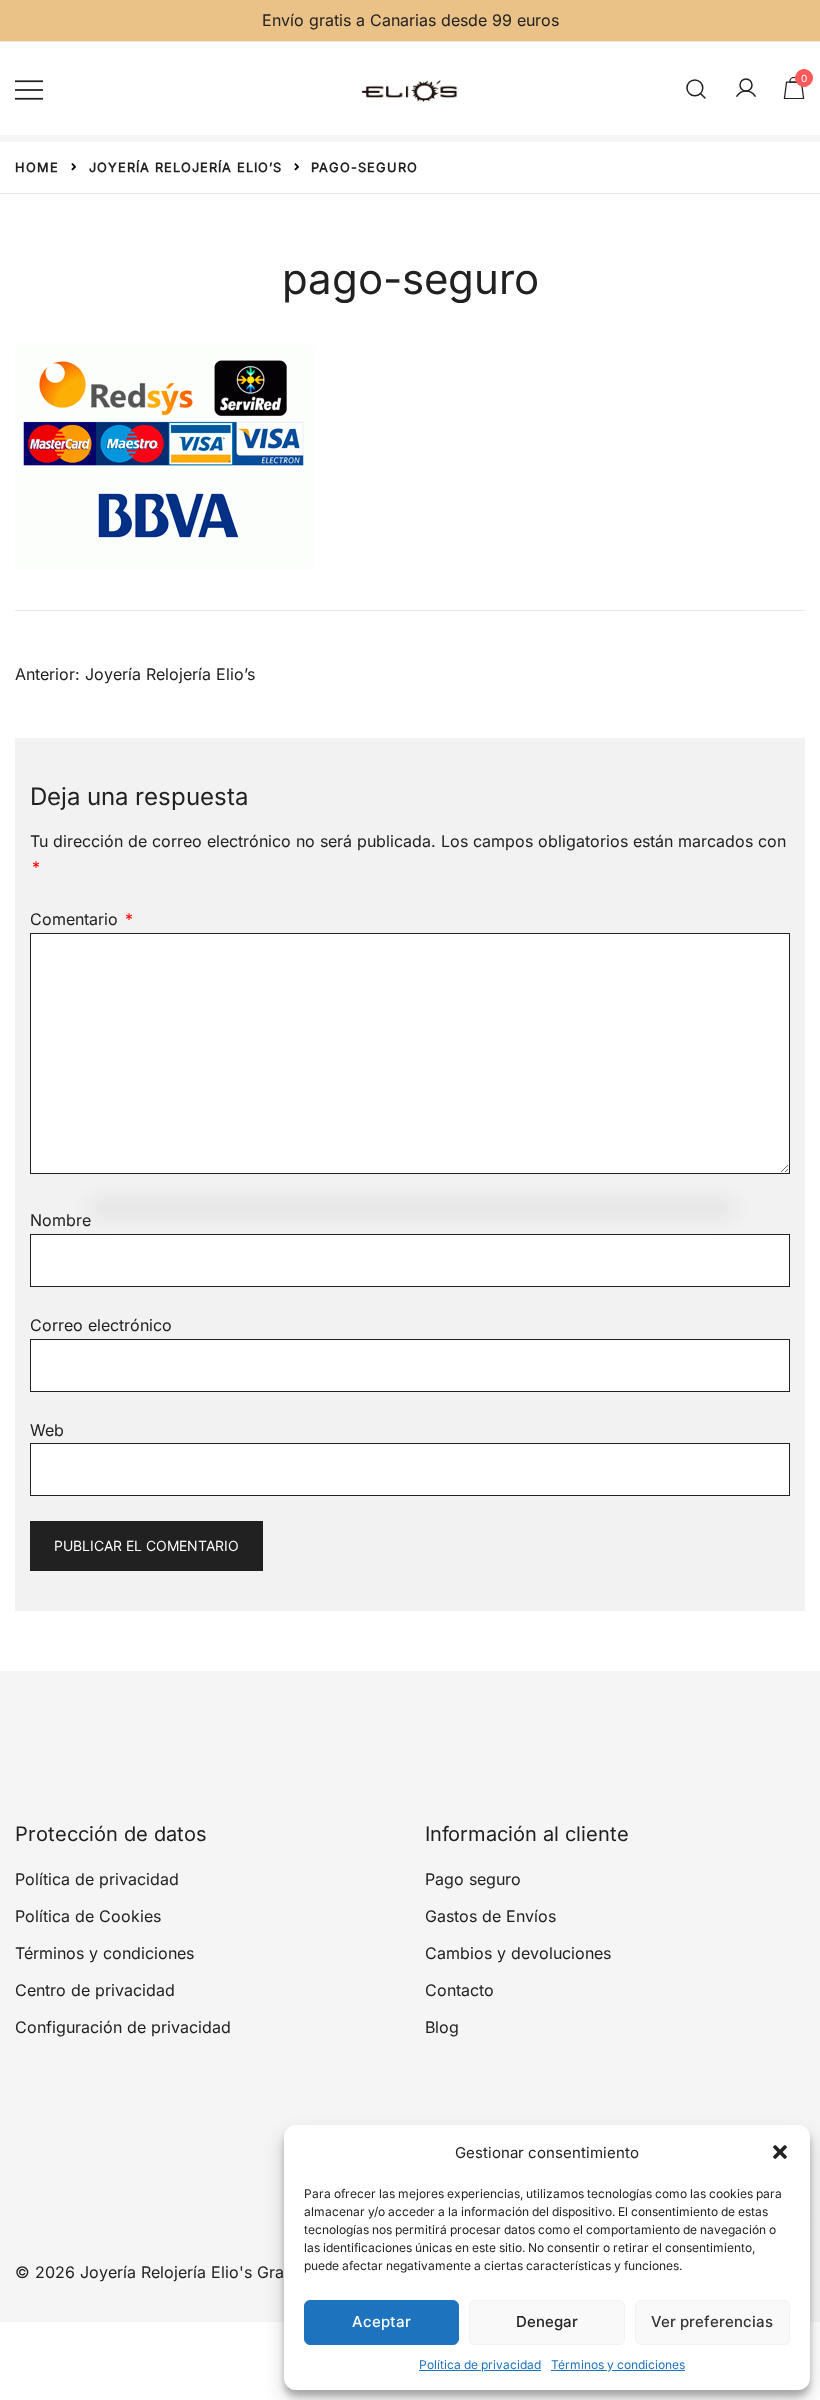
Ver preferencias (712, 2321)
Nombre (60, 1220)
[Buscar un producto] (696, 88)
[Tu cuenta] (746, 89)
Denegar (547, 2321)
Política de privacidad (480, 2364)
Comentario (81, 919)
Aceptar (381, 2321)
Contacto (459, 1990)
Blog (442, 2027)
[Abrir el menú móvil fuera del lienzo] (29, 88)
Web (47, 1430)
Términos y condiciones (618, 2364)
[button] (780, 2152)
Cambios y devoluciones (518, 1953)
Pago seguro (473, 1879)
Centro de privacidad (95, 1990)
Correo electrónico (101, 1325)
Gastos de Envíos (490, 1916)
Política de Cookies (88, 1916)
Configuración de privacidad (123, 2027)
